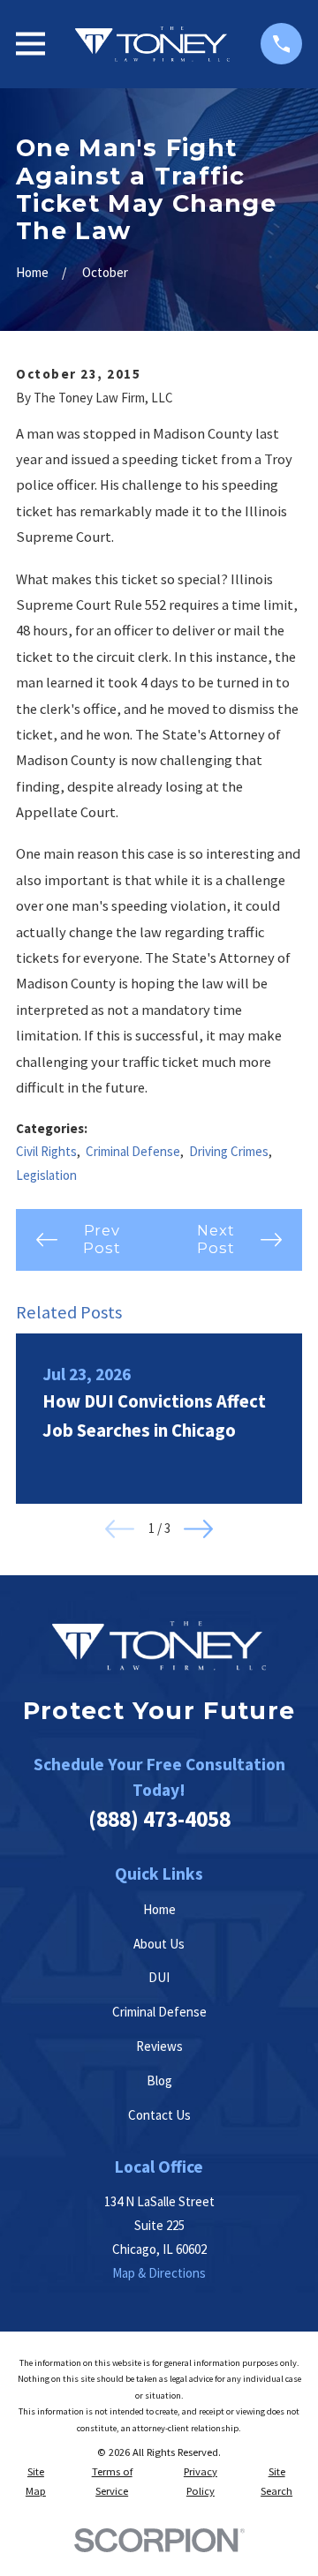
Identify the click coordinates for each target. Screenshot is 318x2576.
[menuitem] (36, 2482)
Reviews (159, 2046)
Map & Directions (159, 2273)
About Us (159, 1944)
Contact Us (159, 2115)
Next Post (216, 1239)
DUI (159, 1977)
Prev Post (102, 1239)
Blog (159, 2080)
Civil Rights (46, 1151)
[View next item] (198, 1529)
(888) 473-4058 (159, 1819)
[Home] (152, 44)
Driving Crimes (229, 1151)
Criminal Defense (133, 1151)
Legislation (46, 1175)
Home (159, 1909)
